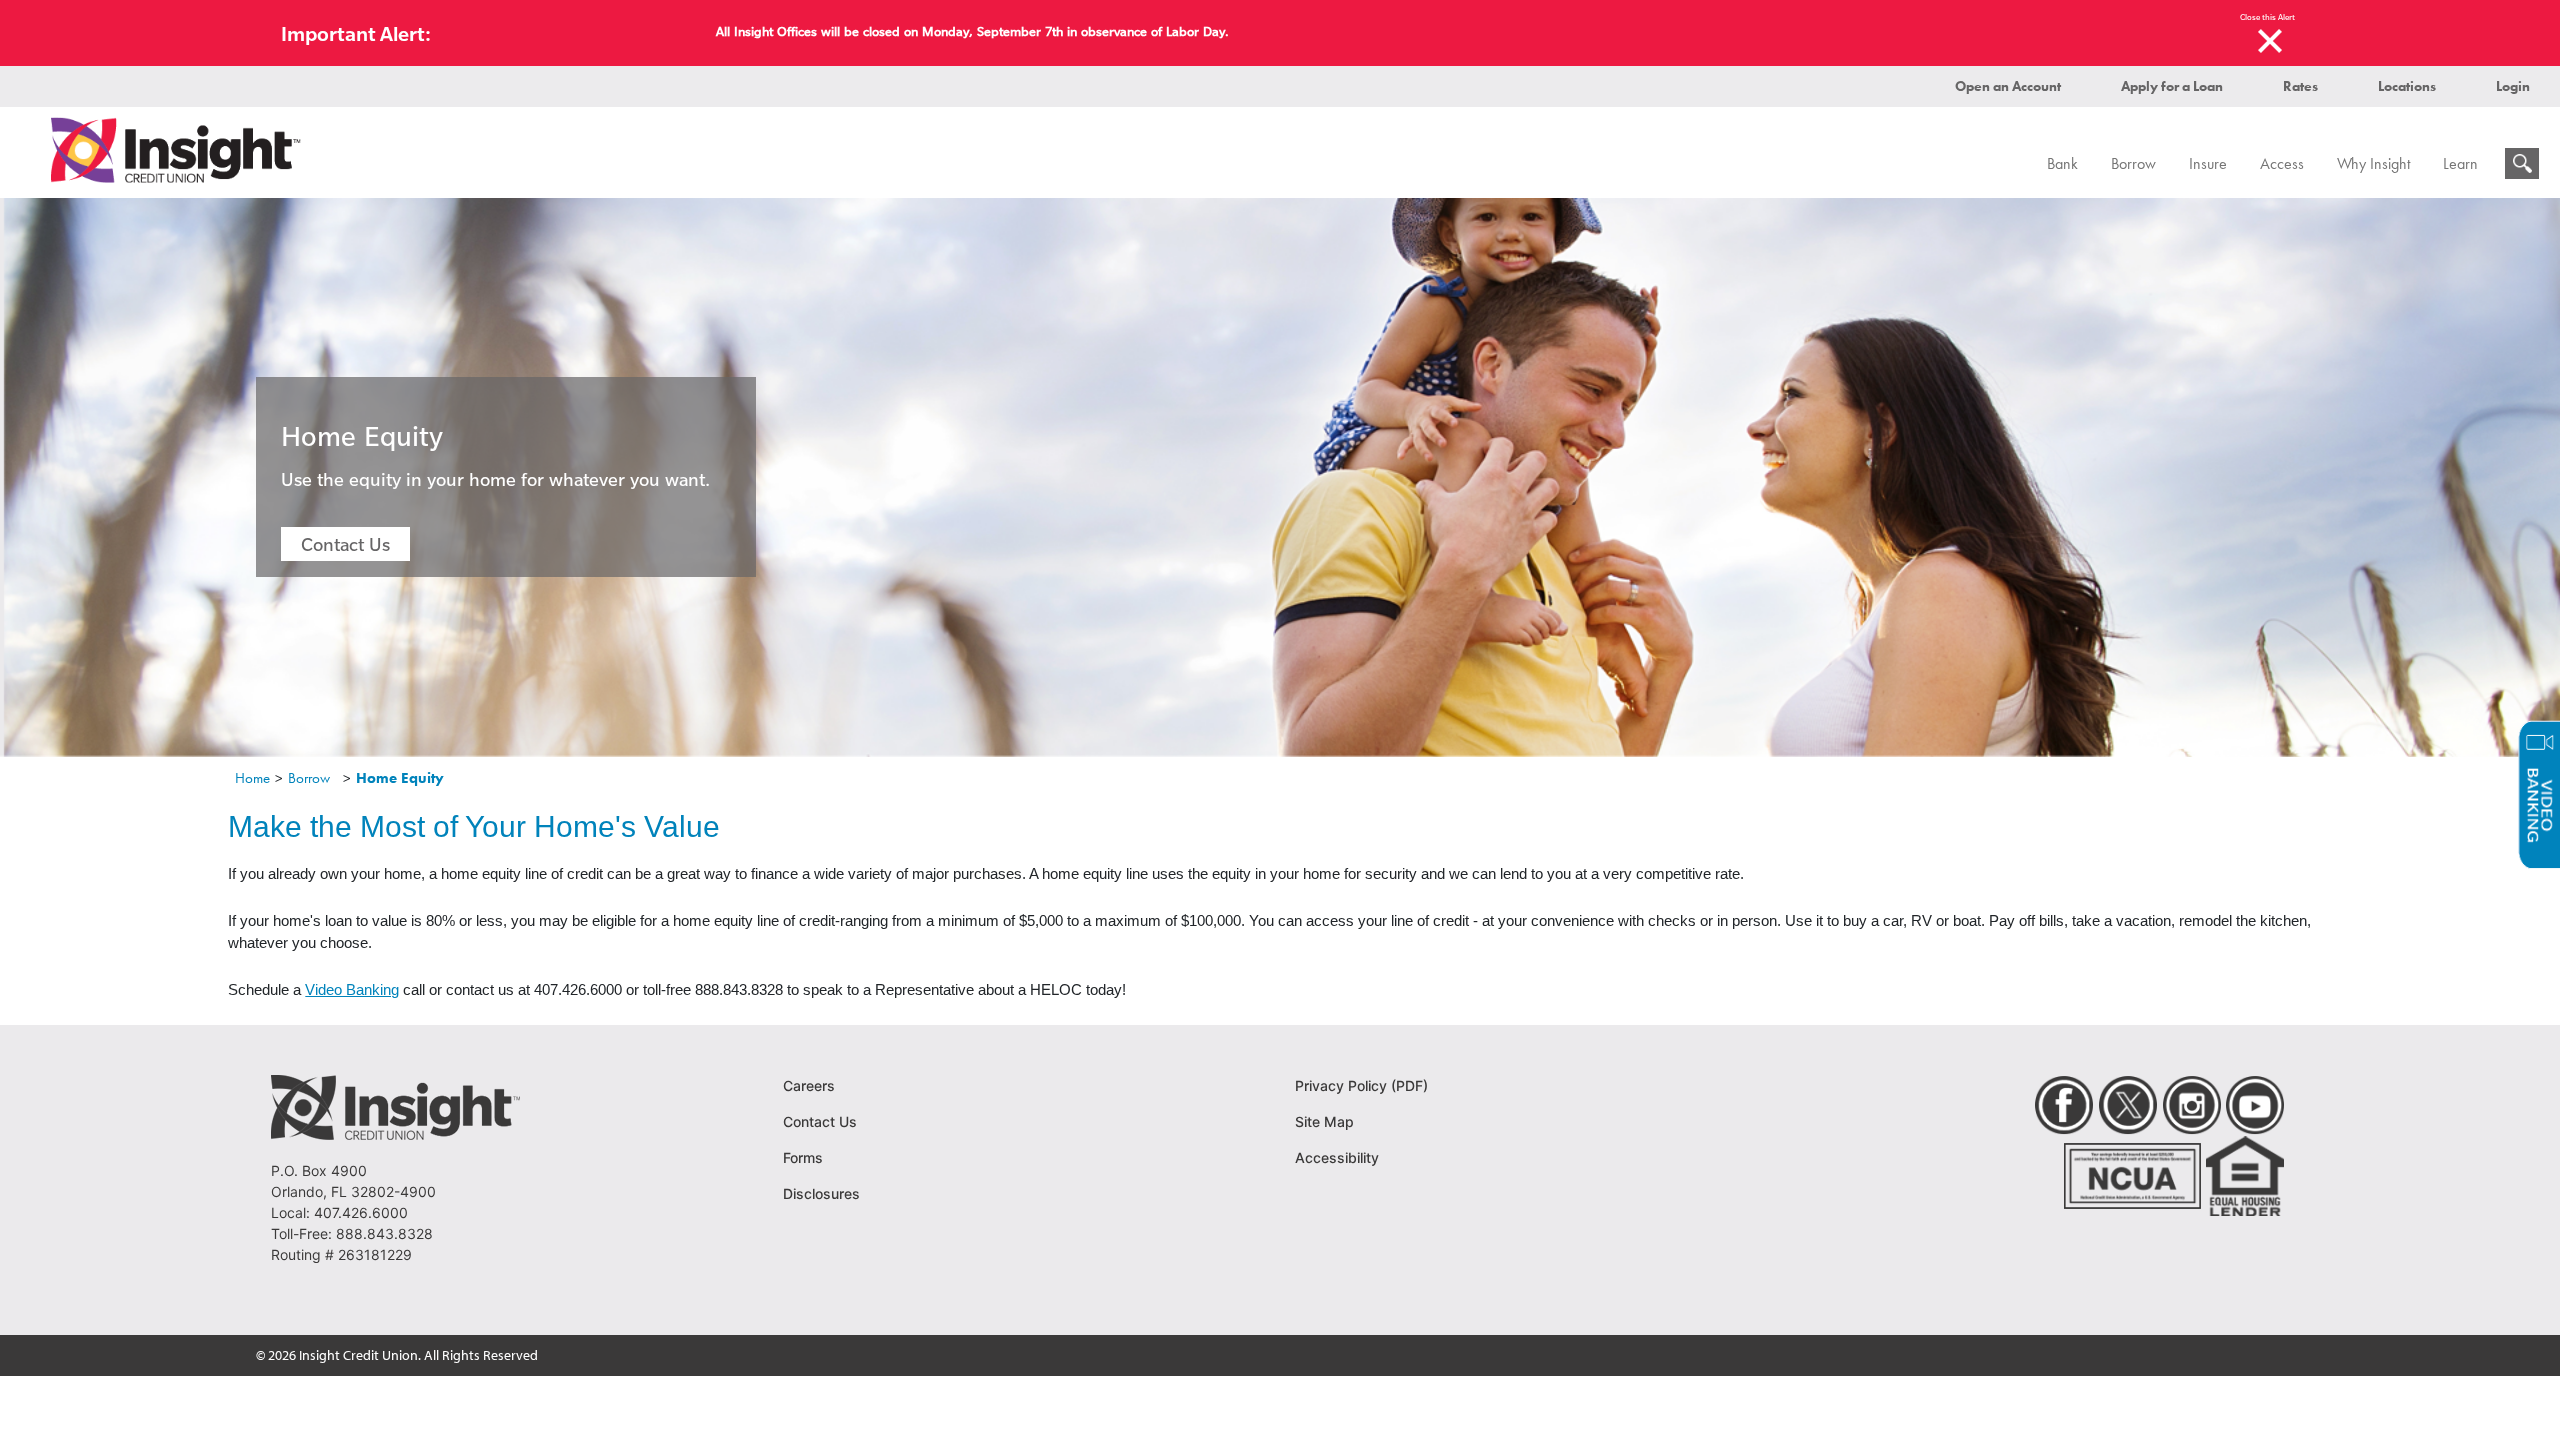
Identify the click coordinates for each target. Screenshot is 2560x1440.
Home (252, 778)
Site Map (1324, 1121)
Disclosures (821, 1193)
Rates (2300, 86)
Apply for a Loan (2172, 86)
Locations (2407, 86)
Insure (2208, 163)
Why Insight (2373, 163)
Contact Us (345, 544)
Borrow (2133, 163)
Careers (809, 1085)
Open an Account (2008, 86)
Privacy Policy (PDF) (1361, 1085)
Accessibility (1337, 1157)
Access (2282, 163)
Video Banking (352, 989)
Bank (2062, 163)
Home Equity (400, 778)
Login (2513, 86)
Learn (2460, 163)
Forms (803, 1157)
